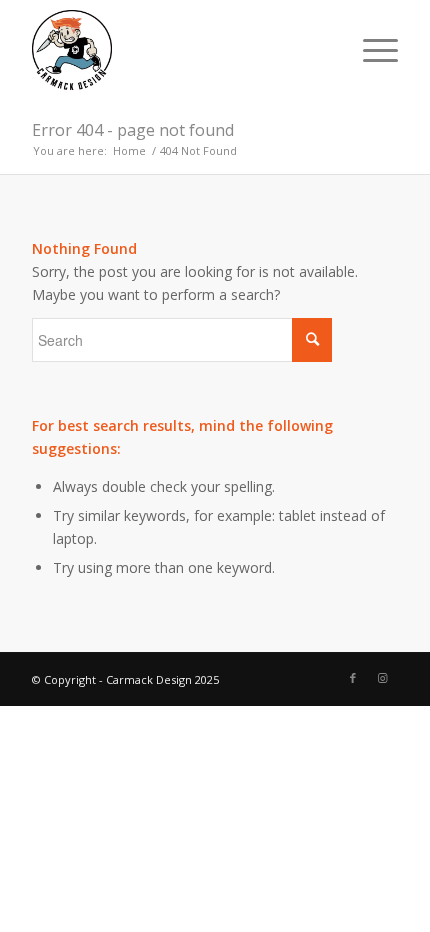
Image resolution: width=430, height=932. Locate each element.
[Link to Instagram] (383, 678)
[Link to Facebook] (353, 678)
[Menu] (370, 50)
